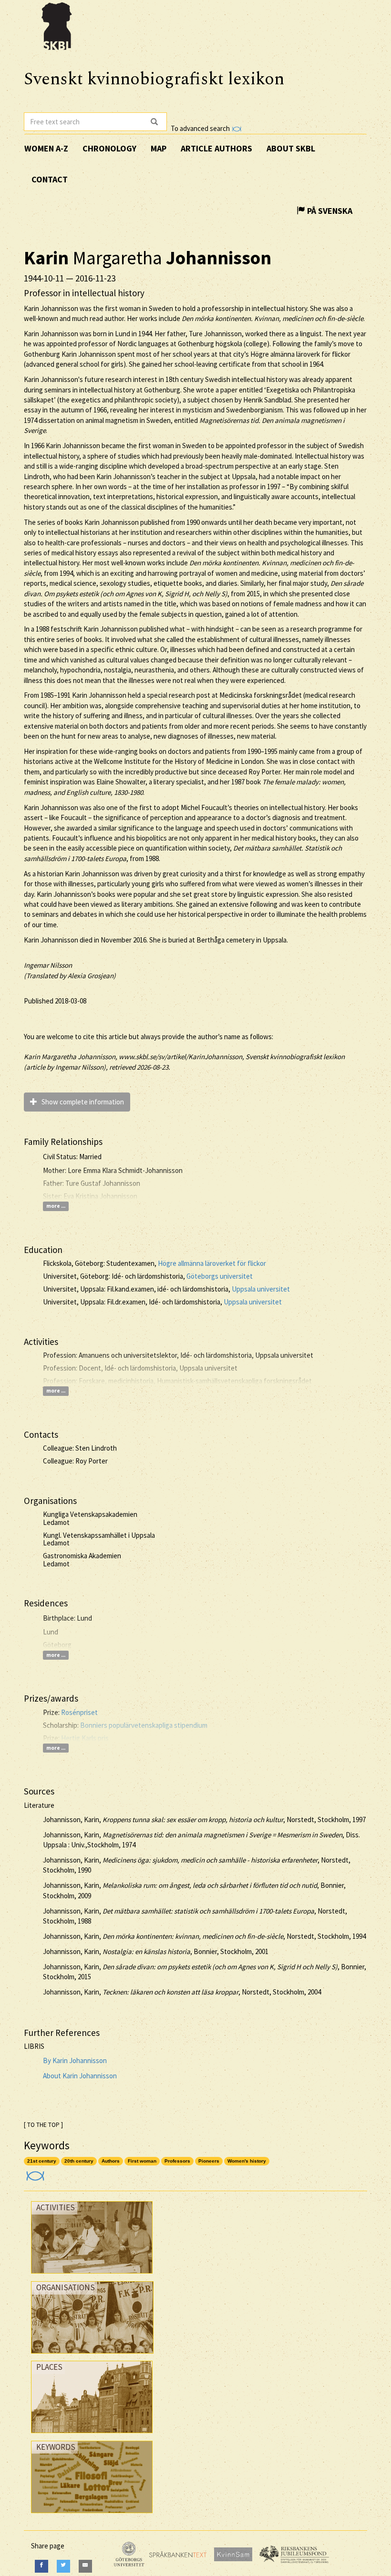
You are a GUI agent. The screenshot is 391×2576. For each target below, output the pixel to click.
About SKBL (291, 148)
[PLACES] (92, 2435)
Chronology (109, 148)
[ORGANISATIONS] (92, 2356)
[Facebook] (41, 2566)
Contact (50, 179)
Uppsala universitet (261, 1289)
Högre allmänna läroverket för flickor (212, 1263)
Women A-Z (46, 148)
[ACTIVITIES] (92, 2276)
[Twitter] (63, 2566)
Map (159, 148)
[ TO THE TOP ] (43, 2125)
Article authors (216, 148)
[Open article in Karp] (34, 2173)
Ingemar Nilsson (48, 965)
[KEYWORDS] (92, 2515)
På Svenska (329, 211)
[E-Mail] (85, 2566)
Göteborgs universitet (220, 1276)
